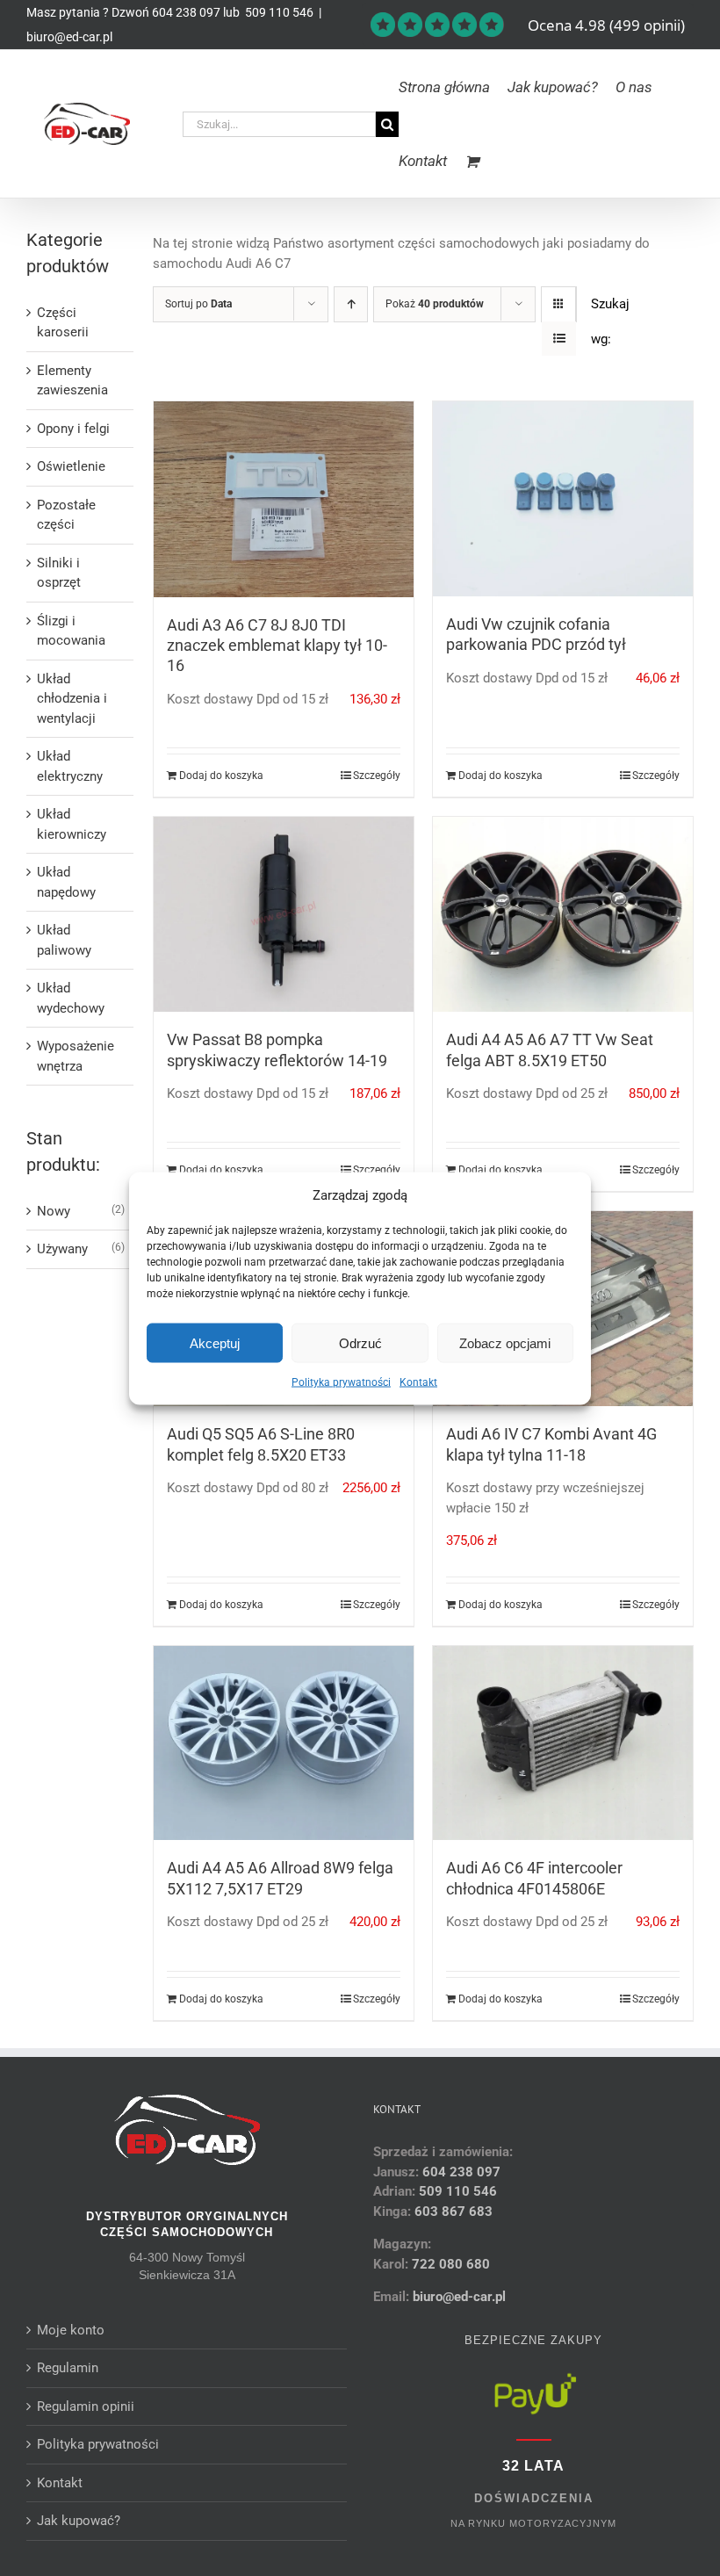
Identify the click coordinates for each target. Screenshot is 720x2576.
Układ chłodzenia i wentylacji (72, 699)
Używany (62, 1249)
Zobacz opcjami (505, 1342)
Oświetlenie (71, 466)
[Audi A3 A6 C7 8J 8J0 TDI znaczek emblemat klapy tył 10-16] (284, 499)
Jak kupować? (79, 2521)
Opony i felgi (73, 429)
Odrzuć (360, 1342)
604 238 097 (186, 12)
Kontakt (418, 1382)
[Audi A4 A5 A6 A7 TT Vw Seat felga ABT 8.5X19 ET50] (563, 914)
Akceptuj (215, 1342)
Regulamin (68, 2368)
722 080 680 (449, 2264)
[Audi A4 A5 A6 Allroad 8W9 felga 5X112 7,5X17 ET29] (284, 1743)
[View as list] (559, 339)
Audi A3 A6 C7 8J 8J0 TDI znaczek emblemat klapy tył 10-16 (277, 646)
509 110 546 (278, 12)
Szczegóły (377, 776)
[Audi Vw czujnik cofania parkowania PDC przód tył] (563, 499)
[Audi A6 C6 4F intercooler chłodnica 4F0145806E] (563, 1743)
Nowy (54, 1211)
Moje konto (71, 2330)
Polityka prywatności (341, 1382)
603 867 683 (454, 2212)
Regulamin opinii (86, 2406)
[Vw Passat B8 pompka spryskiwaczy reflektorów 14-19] (284, 914)
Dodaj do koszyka (221, 776)
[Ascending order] (351, 304)
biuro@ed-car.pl (69, 37)
